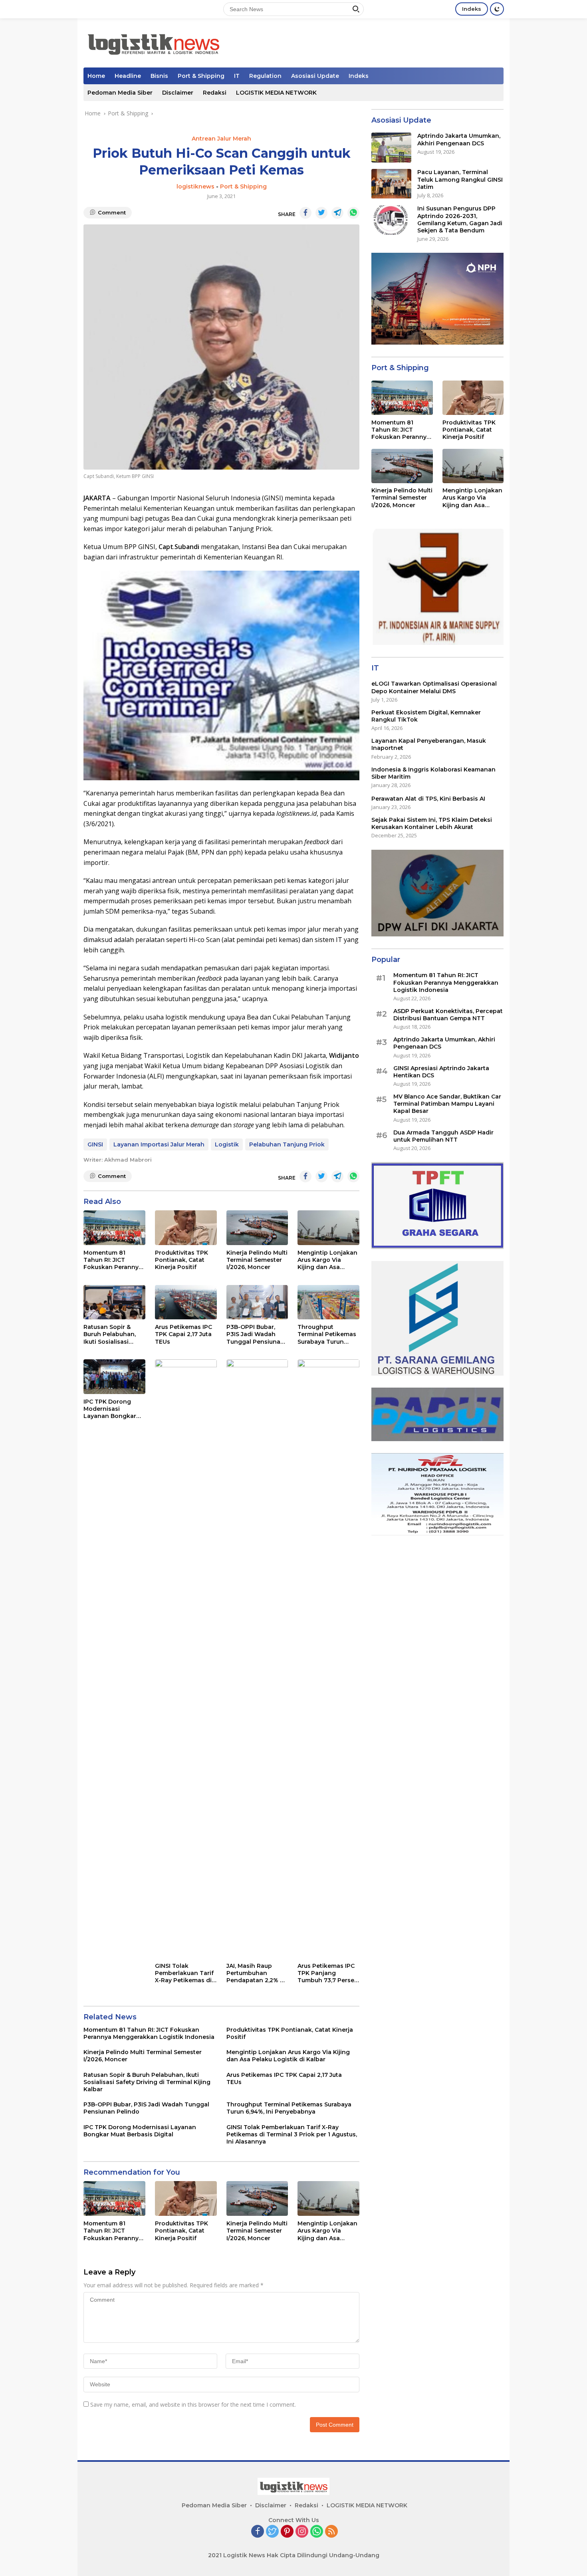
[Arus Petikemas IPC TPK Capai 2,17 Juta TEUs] (186, 1302)
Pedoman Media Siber (120, 93)
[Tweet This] (321, 213)
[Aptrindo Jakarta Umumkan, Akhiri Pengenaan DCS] (391, 148)
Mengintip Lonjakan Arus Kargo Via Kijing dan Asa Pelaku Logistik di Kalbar (327, 1260)
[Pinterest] (287, 2532)
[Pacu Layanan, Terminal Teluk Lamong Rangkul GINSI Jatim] (391, 184)
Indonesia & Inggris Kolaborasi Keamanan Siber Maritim (433, 773)
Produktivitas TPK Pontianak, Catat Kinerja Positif (181, 1260)
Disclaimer (178, 93)
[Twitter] (272, 2532)
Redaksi (215, 93)
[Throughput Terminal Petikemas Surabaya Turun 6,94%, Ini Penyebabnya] (328, 1302)
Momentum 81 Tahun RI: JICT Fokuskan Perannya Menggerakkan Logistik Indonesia (113, 1260)
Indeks (472, 9)
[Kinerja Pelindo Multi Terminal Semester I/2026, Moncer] (257, 1228)
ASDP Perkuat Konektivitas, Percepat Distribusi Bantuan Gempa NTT (448, 1015)
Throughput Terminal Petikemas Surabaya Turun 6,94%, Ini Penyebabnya (327, 1334)
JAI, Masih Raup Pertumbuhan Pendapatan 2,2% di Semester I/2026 (256, 1973)
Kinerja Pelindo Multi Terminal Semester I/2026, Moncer (257, 1260)
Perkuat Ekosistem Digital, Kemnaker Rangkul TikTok (426, 716)
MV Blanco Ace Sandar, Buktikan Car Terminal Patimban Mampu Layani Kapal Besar (447, 1104)
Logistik (227, 1144)
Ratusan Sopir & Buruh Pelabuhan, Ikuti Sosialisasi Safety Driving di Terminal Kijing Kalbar (110, 1334)
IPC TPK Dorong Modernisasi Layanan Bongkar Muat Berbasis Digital (110, 1409)
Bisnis (159, 76)
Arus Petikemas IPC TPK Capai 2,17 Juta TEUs (183, 1334)
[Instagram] (302, 2532)
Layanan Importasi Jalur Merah (159, 1144)
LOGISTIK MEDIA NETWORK (276, 93)
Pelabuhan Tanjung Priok (287, 1144)
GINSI (95, 1144)
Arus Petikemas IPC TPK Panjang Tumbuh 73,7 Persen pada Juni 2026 (328, 1973)
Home (96, 76)
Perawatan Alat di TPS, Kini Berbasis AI (428, 799)
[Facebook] (258, 2532)
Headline (128, 76)
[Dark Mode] (497, 9)
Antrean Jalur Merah (221, 139)
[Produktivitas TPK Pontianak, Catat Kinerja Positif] (186, 1228)
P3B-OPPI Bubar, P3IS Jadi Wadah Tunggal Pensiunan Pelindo (255, 1334)
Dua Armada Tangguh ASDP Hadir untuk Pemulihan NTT (443, 1136)
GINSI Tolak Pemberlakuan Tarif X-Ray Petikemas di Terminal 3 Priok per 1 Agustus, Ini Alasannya (185, 1973)
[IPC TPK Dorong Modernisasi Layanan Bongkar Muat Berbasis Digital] (114, 1377)
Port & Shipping (201, 76)
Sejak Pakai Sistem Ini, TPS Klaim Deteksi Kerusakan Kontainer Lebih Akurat (432, 823)
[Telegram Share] (337, 213)
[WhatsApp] (317, 2532)
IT (237, 76)
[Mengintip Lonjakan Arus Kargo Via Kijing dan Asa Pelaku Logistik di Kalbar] (328, 1228)
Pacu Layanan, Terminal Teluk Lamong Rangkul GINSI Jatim (460, 180)
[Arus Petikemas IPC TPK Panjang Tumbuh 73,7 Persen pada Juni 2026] (328, 1659)
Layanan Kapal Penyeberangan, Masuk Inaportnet (429, 745)
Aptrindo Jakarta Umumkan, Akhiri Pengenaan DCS (459, 140)
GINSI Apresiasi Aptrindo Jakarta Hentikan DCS (441, 1072)
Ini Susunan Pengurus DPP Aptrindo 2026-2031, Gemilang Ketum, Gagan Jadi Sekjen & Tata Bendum (460, 220)
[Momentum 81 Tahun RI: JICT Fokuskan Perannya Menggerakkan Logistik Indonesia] (114, 1228)
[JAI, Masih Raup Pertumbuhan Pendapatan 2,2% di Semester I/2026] (257, 1659)
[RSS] (331, 2532)
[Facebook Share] (305, 213)
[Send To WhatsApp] (353, 213)
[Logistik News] (153, 42)
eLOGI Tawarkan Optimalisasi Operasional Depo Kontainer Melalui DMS (434, 688)
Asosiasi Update (315, 76)
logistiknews (195, 186)
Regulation (265, 76)
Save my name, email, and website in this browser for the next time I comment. (193, 2404)
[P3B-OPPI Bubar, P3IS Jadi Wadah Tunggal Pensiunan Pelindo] (257, 1302)
